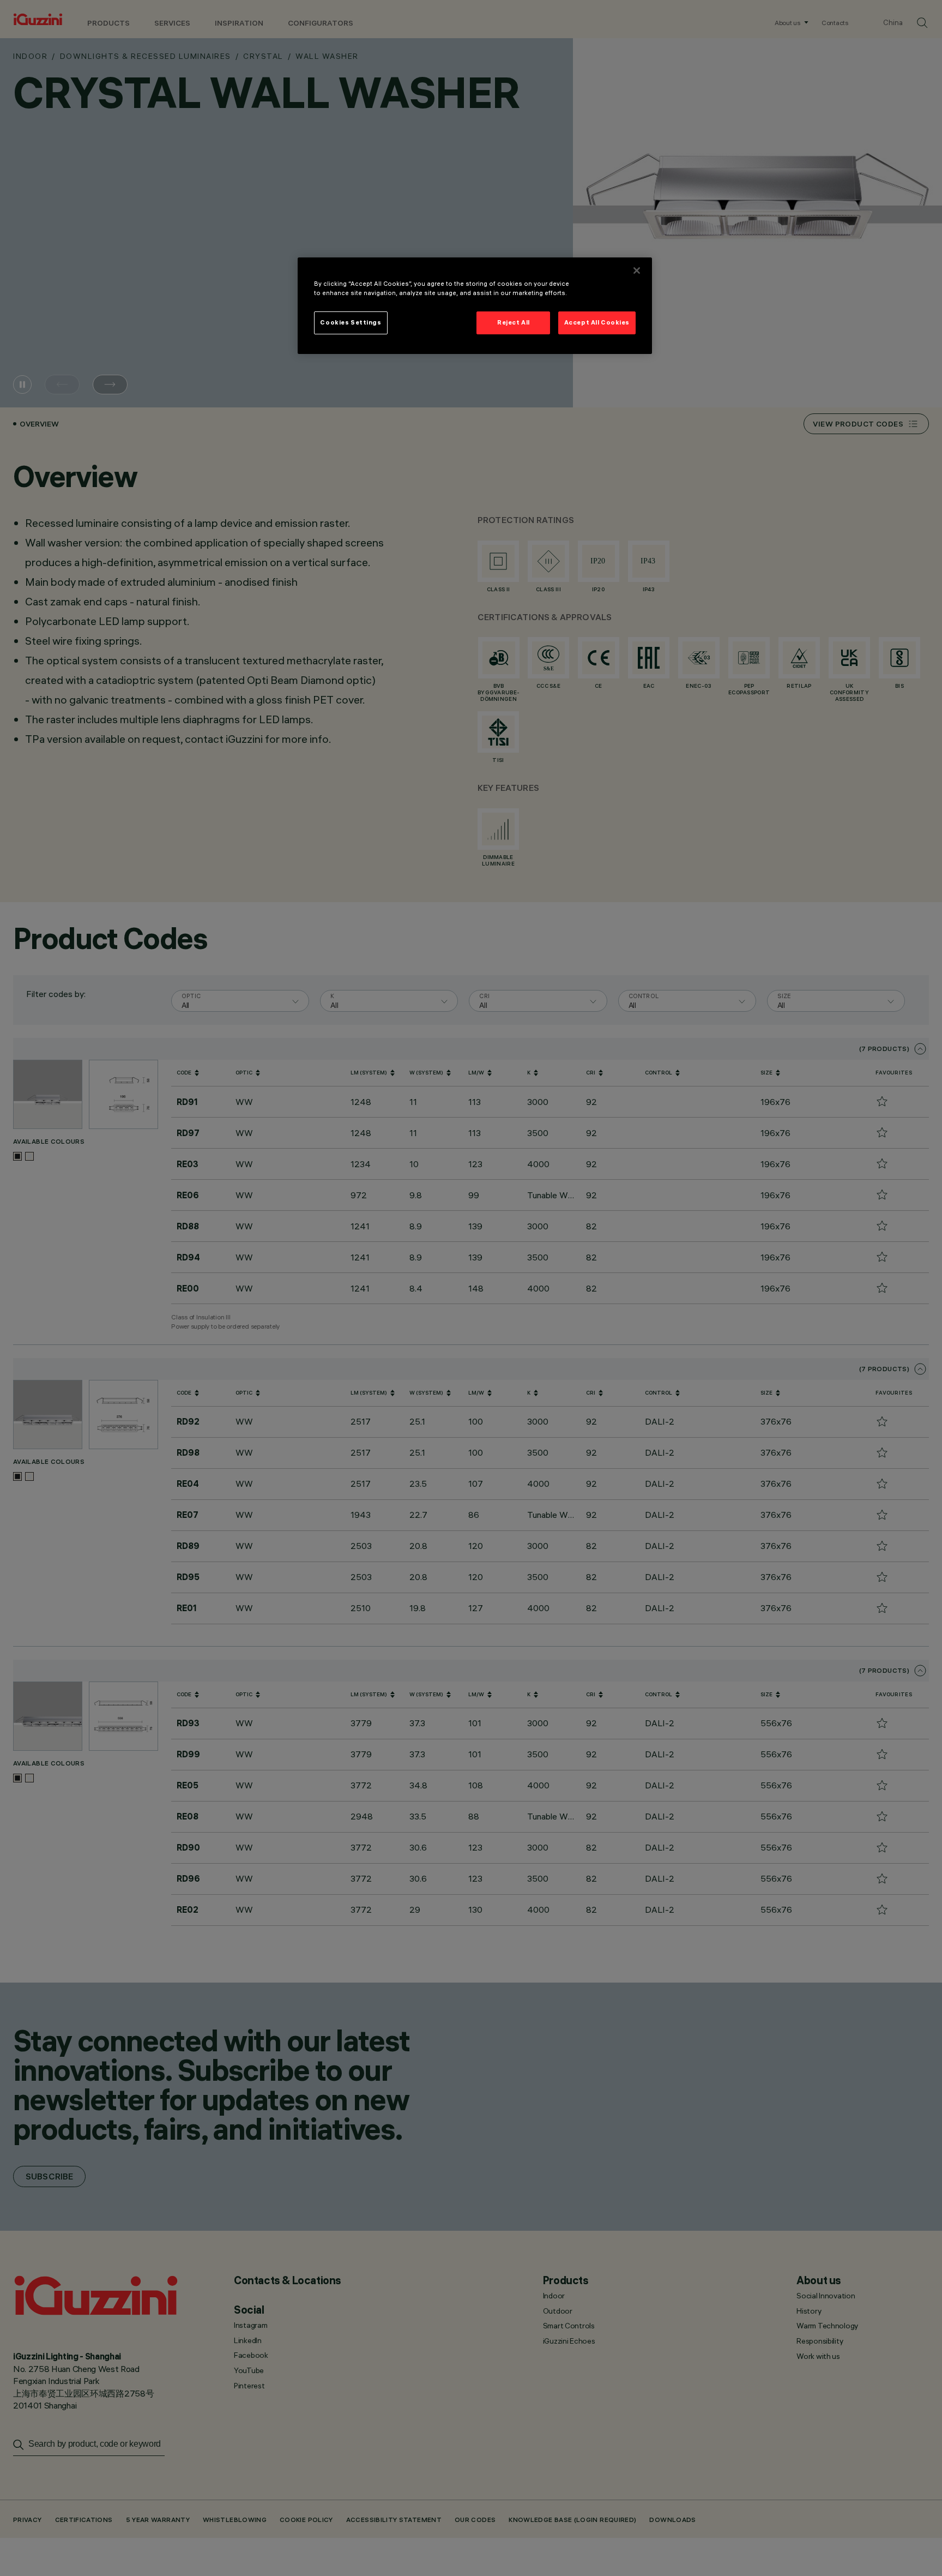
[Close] (637, 271)
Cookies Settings (351, 322)
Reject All (514, 322)
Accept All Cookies (597, 322)
